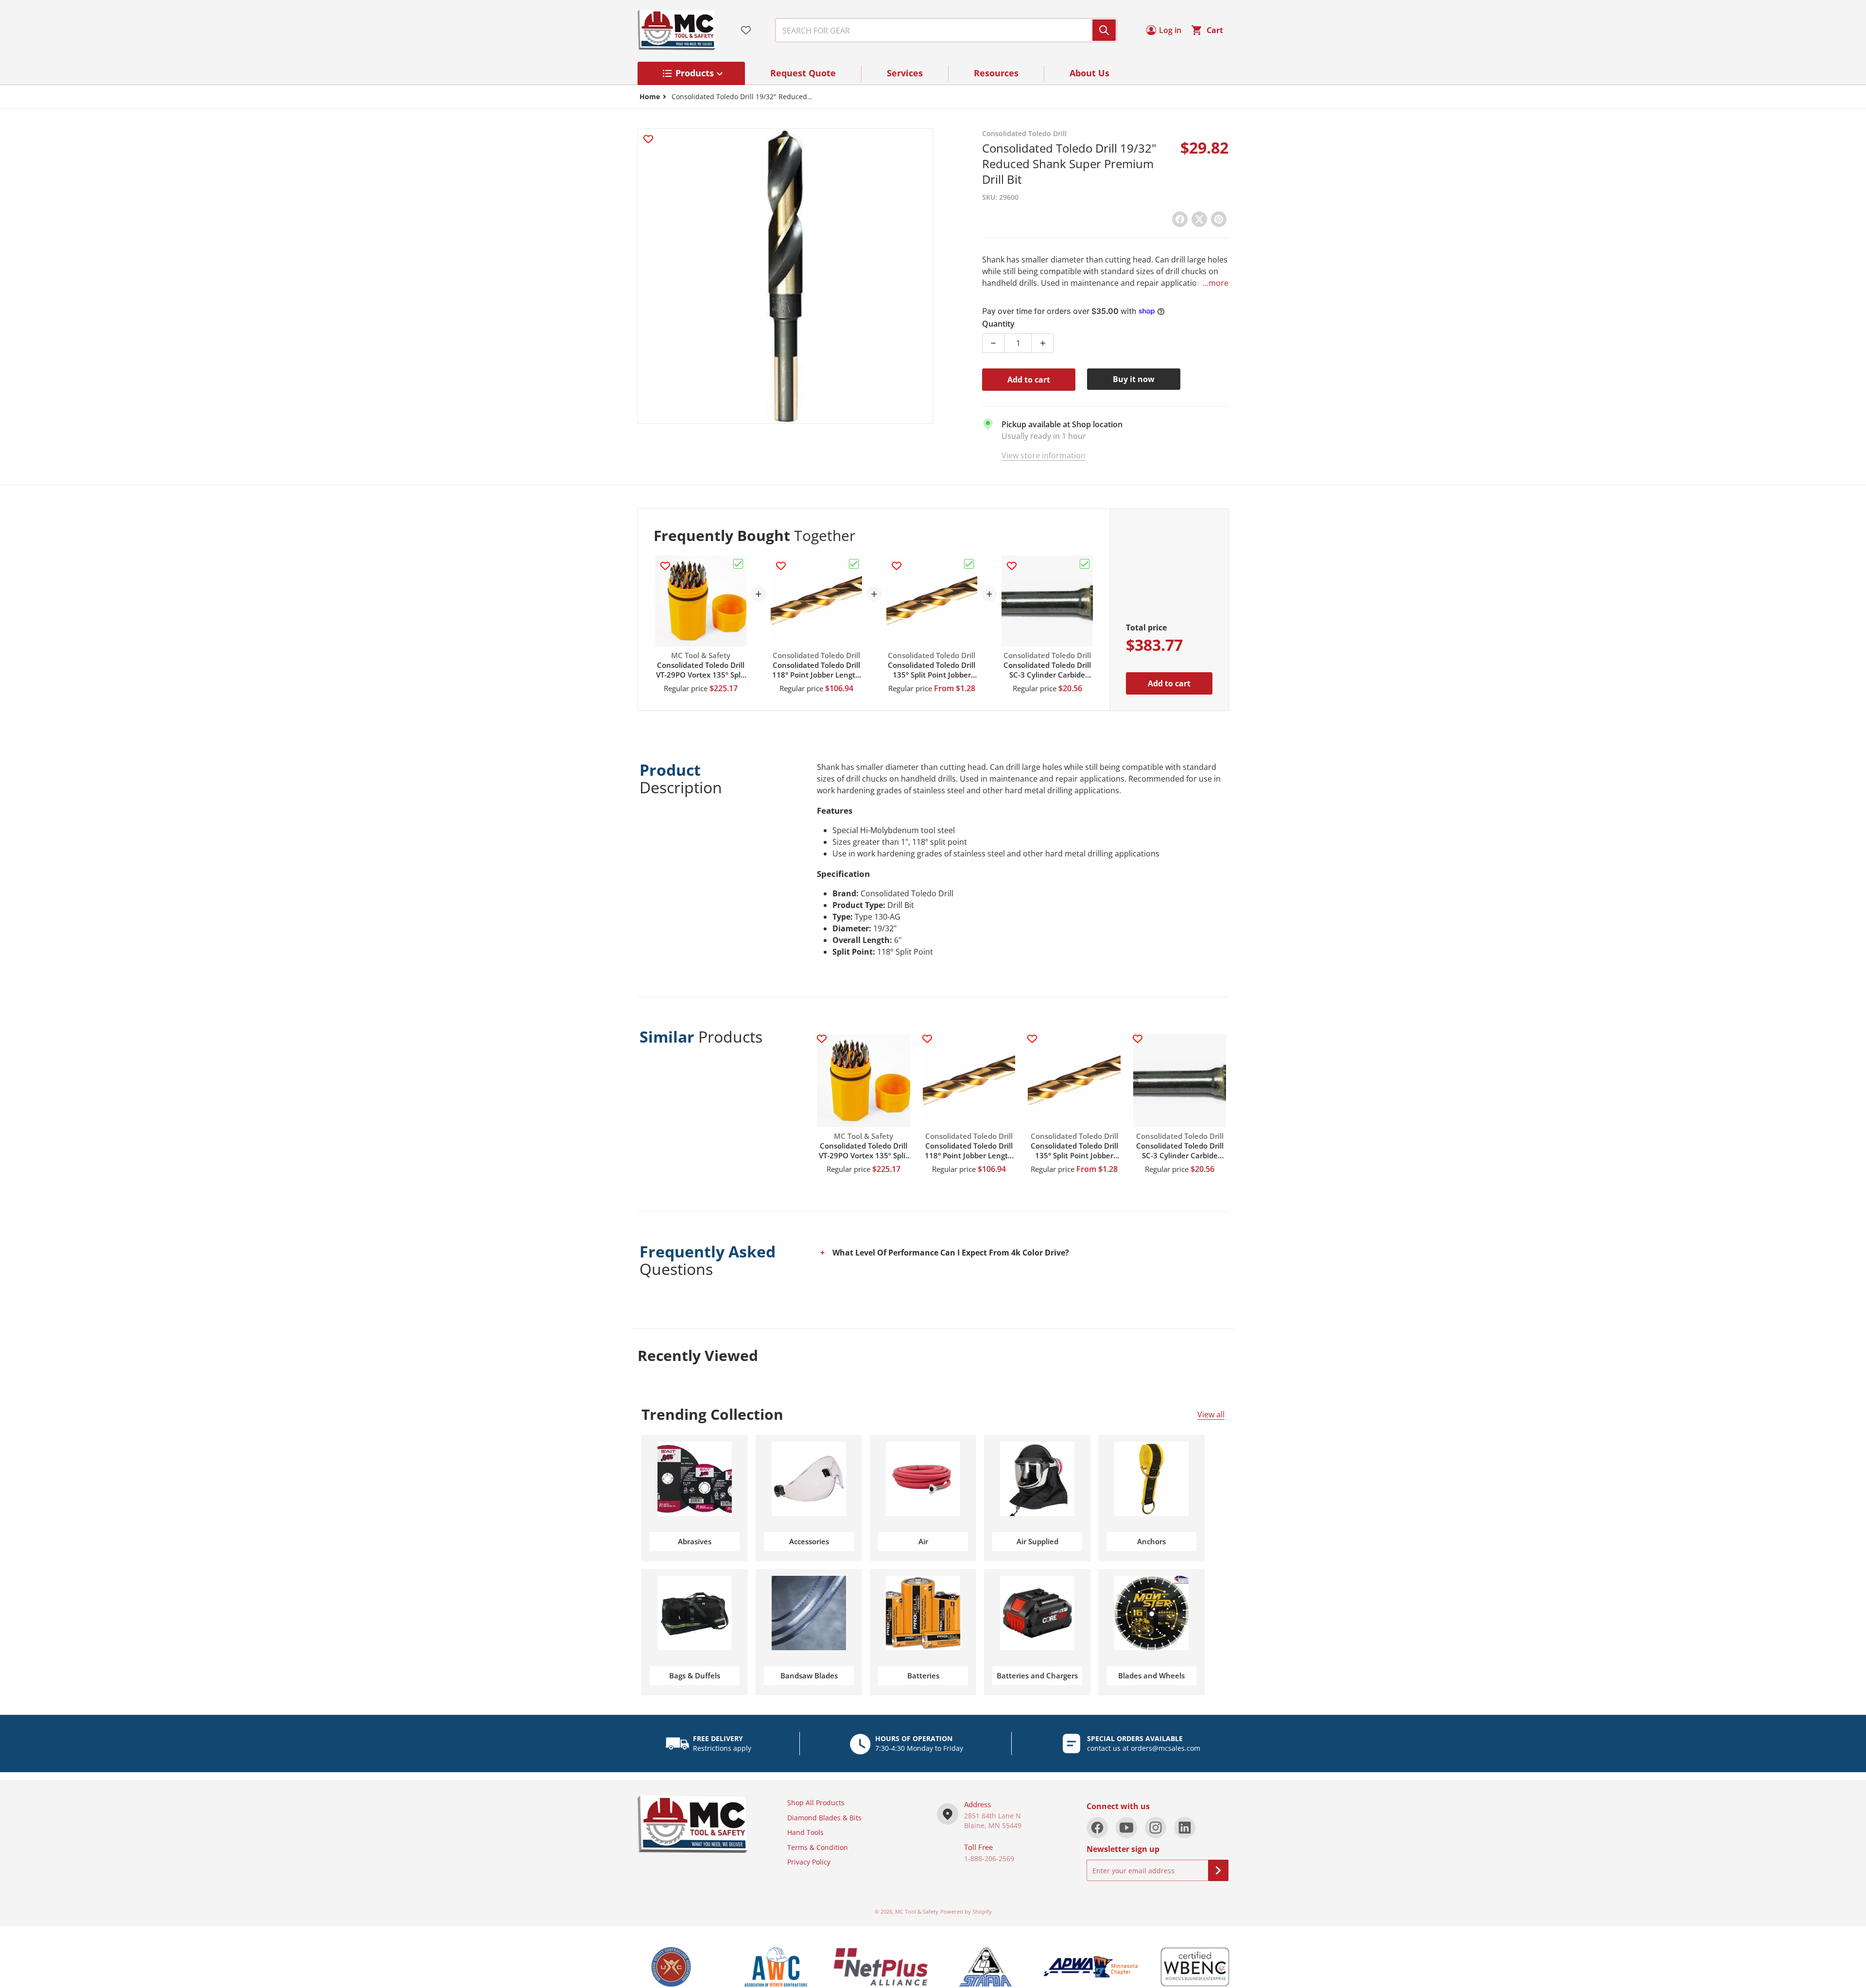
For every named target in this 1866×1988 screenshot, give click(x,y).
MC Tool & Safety (917, 1911)
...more (1216, 283)
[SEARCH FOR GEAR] (1104, 30)
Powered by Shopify (966, 1911)
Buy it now (1134, 379)
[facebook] (1097, 1828)
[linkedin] (1185, 1828)
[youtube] (1126, 1828)
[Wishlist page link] (746, 30)
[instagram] (1156, 1828)
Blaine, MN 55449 (993, 1825)
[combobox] (942, 30)
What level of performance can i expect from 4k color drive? (951, 1253)
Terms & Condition (818, 1847)
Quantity (998, 324)
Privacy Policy (809, 1862)
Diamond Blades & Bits (824, 1818)
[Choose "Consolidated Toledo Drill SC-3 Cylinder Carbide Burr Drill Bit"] (1085, 564)
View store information (1044, 455)
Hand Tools (805, 1832)
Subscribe (1218, 1870)
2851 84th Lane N (993, 1816)
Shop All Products (816, 1803)
